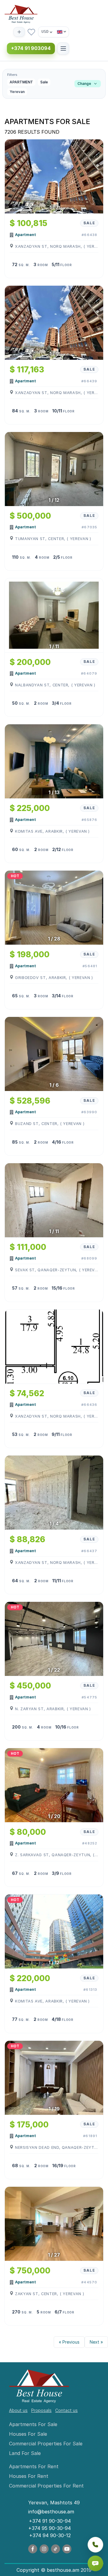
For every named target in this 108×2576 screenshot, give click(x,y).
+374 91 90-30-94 (50, 2521)
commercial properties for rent (46, 2486)
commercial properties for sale (46, 2444)
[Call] (95, 2545)
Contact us (66, 2410)
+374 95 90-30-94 (49, 2528)
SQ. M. (24, 265)
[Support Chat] (95, 2563)
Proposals (41, 2410)
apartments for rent (34, 2466)
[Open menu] (63, 48)
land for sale (25, 2453)
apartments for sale (33, 2424)
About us (18, 2410)
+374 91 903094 (31, 48)
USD (45, 31)
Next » (96, 2342)
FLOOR (66, 265)
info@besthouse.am (51, 2512)
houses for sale (28, 2434)
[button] (54, 84)
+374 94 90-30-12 (50, 2535)
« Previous (69, 2342)
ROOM (43, 265)
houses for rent (29, 2476)
